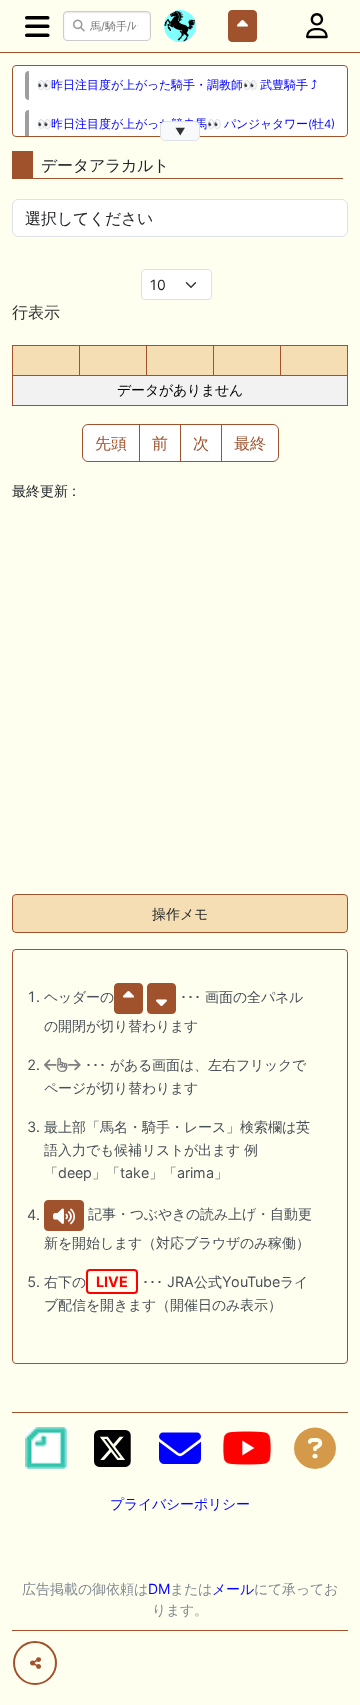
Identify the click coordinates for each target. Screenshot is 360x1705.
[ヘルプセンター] (315, 1448)
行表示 (36, 312)
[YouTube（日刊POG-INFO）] (247, 1448)
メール (233, 1588)
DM (159, 1588)
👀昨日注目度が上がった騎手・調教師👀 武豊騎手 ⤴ (177, 85)
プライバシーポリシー (180, 1503)
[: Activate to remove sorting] (46, 361)
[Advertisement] (180, 698)
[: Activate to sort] (112, 361)
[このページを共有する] (35, 1663)
